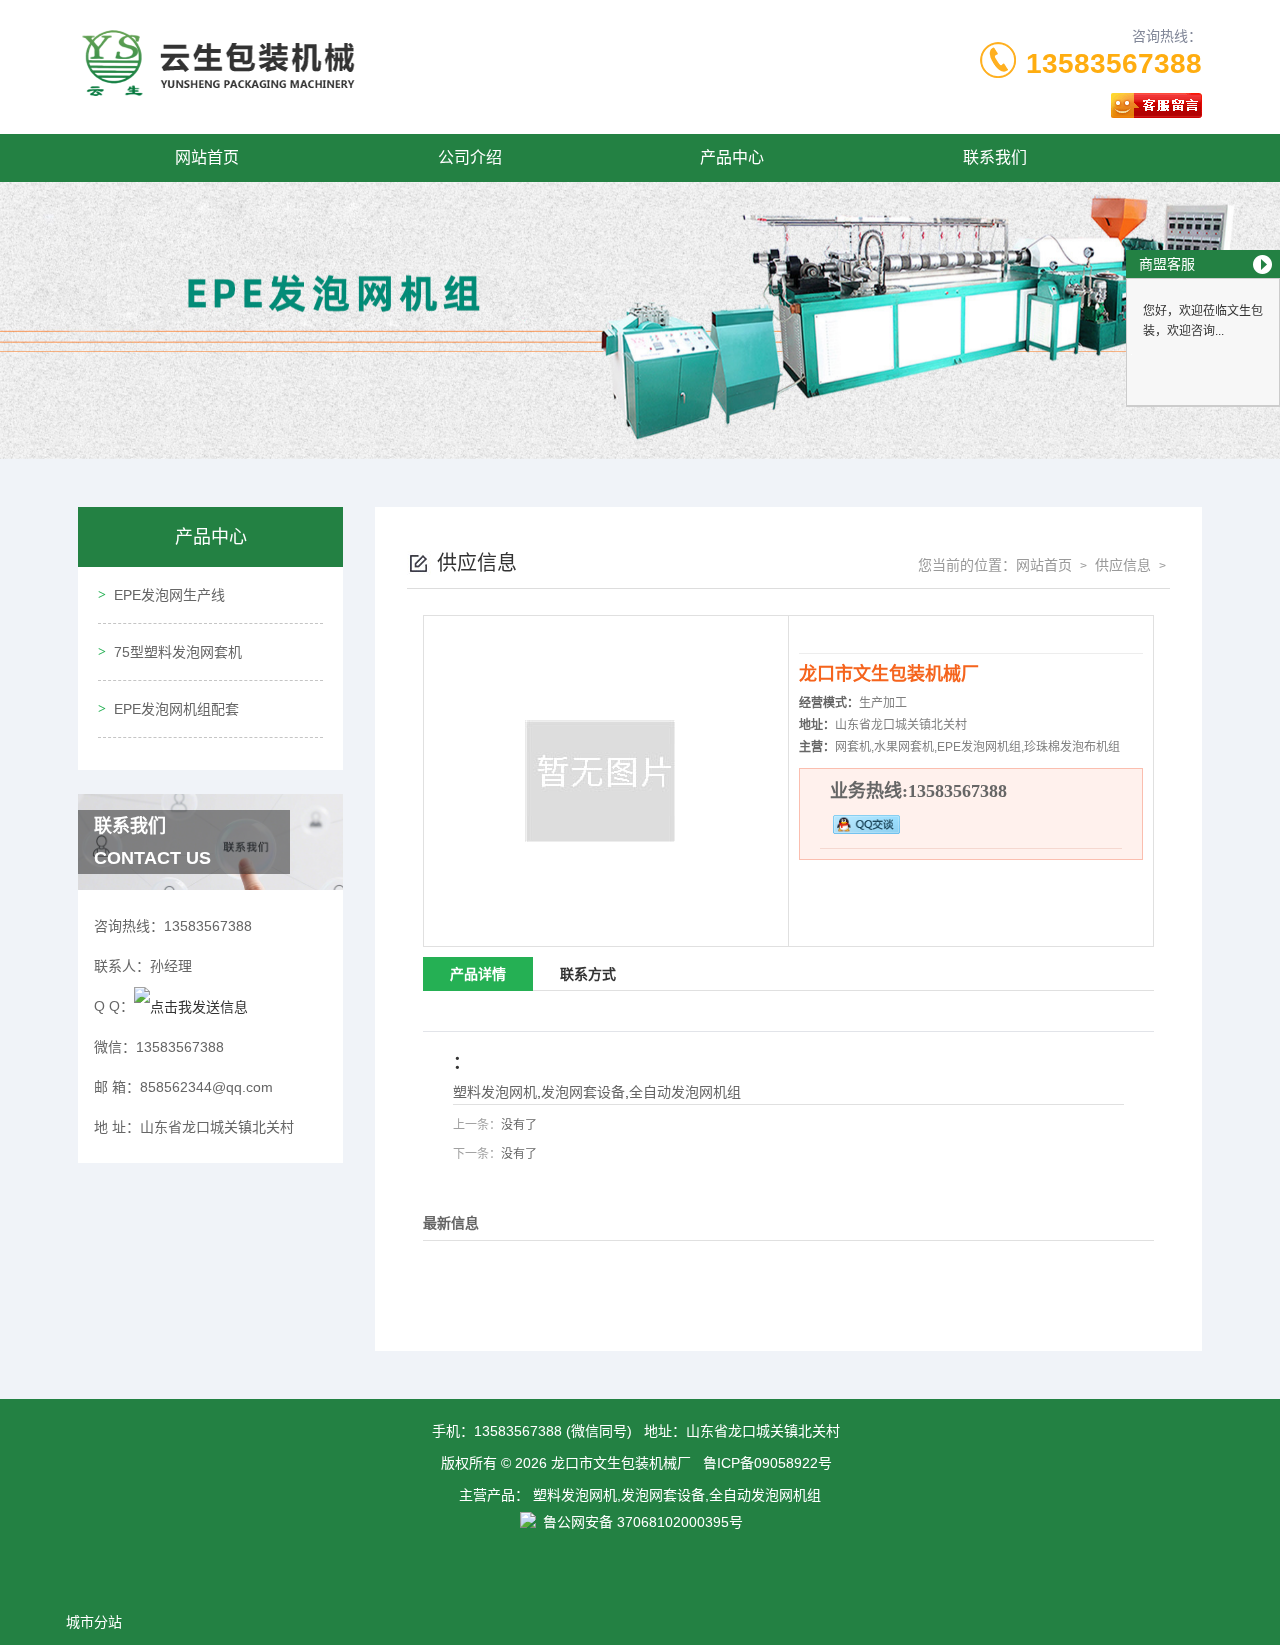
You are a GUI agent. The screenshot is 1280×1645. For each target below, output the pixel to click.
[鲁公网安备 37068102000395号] (640, 1542)
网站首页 (207, 157)
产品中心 (732, 157)
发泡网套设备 (583, 1092)
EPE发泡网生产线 (169, 595)
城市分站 (94, 1622)
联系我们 (995, 157)
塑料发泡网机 (495, 1092)
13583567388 (1114, 63)
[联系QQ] (191, 1006)
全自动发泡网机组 (685, 1092)
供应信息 (1121, 565)
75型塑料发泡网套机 (178, 652)
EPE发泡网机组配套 (176, 709)
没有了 (519, 1125)
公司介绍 (470, 157)
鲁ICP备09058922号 (767, 1463)
